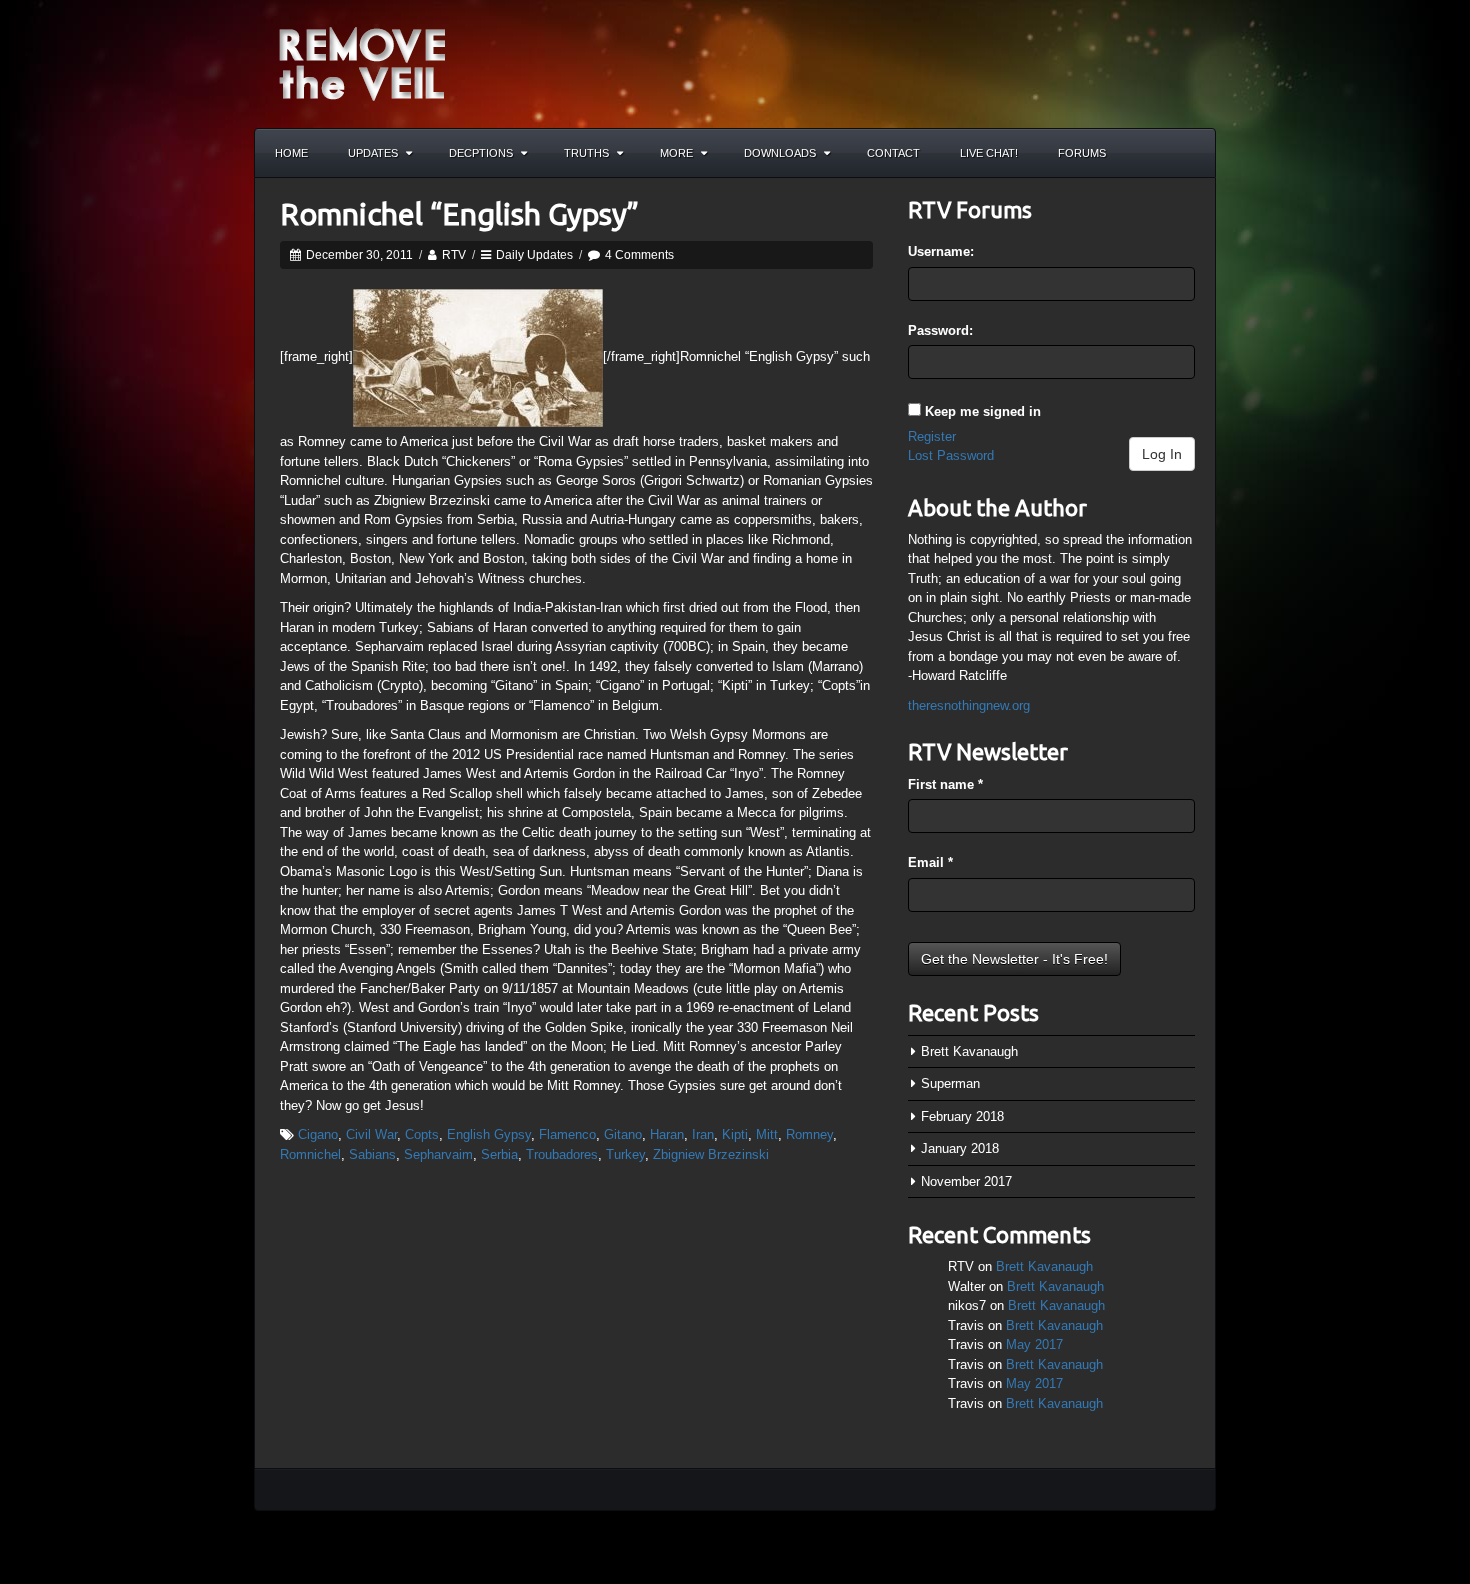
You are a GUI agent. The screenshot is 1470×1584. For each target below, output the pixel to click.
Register (932, 436)
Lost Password (951, 455)
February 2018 (962, 1116)
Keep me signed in (983, 411)
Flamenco (567, 1134)
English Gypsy (489, 1134)
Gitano (623, 1134)
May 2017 (1034, 1344)
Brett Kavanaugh (969, 1051)
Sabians (372, 1154)
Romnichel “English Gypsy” (459, 214)
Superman (950, 1083)
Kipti (735, 1134)
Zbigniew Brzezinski (711, 1154)
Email (930, 862)
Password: (940, 330)
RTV (454, 255)
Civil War (371, 1134)
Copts (422, 1134)
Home (291, 153)
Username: (941, 251)
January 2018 (960, 1148)
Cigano (318, 1134)
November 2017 (966, 1181)
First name (945, 784)
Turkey (625, 1154)
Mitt (767, 1134)
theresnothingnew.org (969, 705)
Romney (809, 1134)
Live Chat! (989, 153)
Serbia (499, 1154)
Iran (703, 1134)
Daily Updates (534, 255)
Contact (893, 153)
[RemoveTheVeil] (362, 62)
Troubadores (562, 1154)
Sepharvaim (438, 1154)
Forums (1082, 153)
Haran (667, 1134)
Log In (1162, 454)
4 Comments (639, 255)
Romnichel (310, 1154)
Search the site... (1191, 153)
